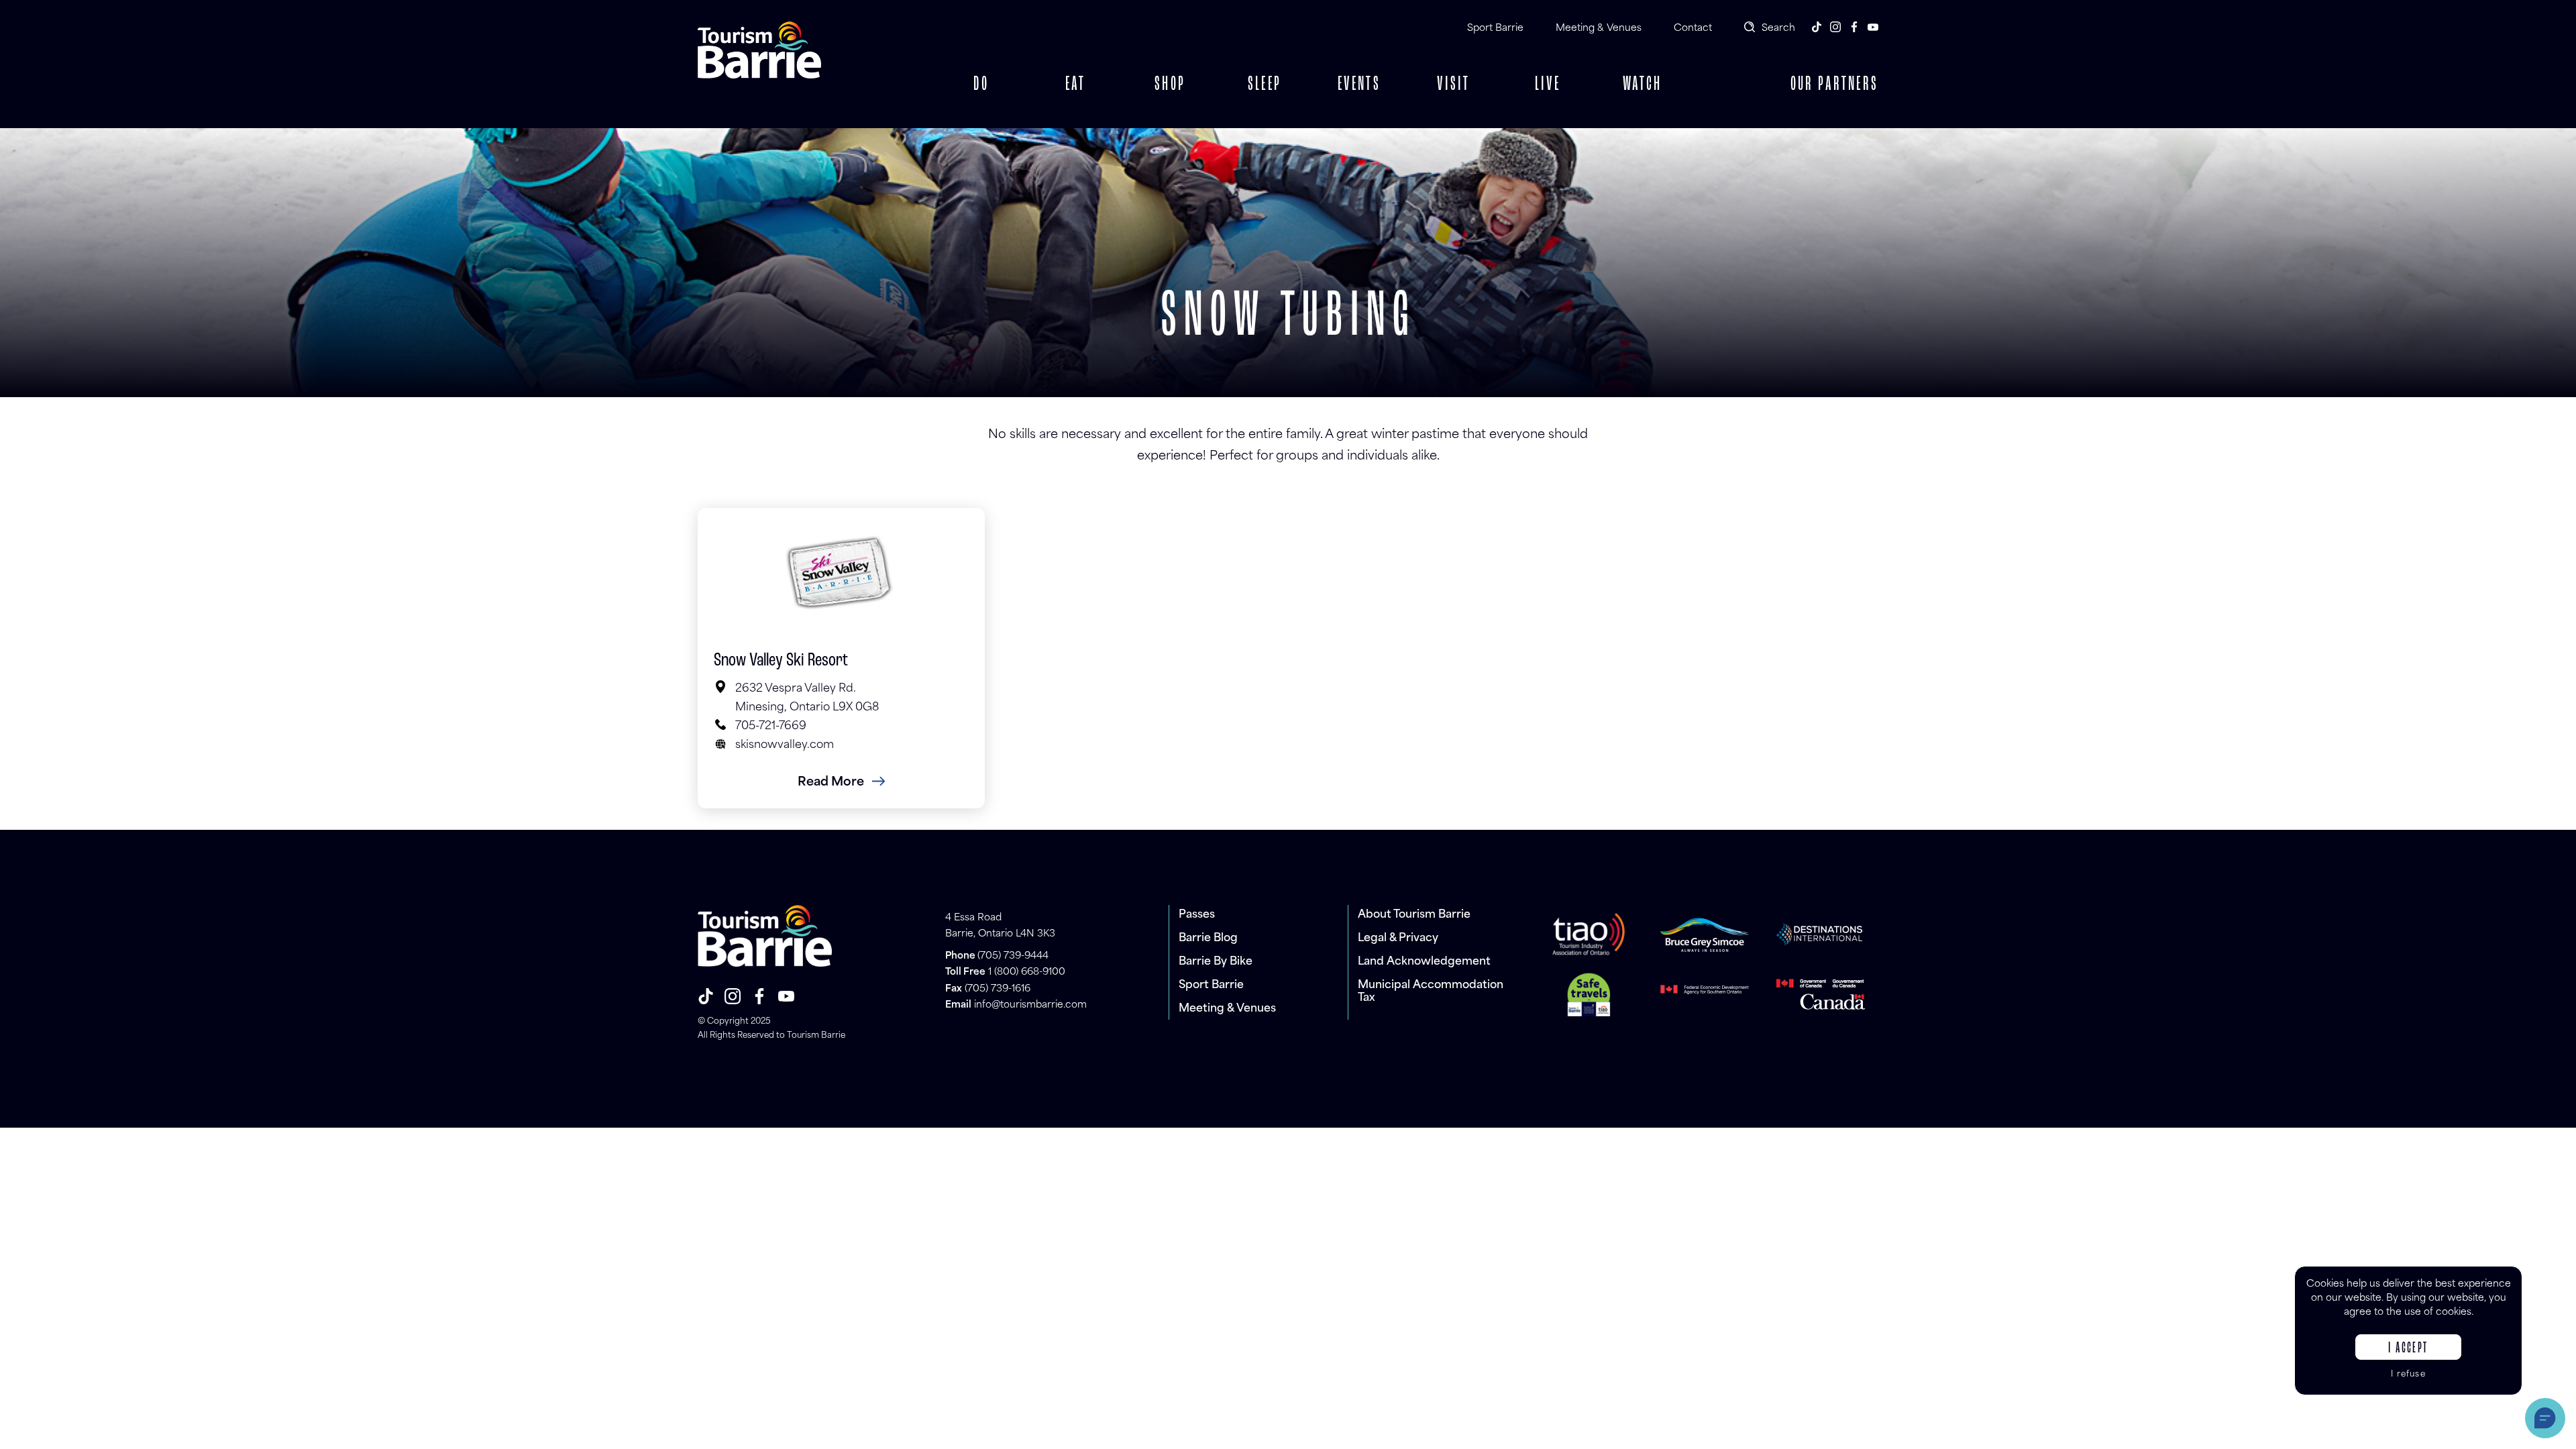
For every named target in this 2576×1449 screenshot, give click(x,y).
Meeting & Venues (1599, 29)
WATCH (1642, 85)
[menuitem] (981, 85)
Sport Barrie (1495, 29)
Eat (1076, 85)
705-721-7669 (771, 727)
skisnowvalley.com (785, 745)
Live (1548, 85)
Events (1359, 85)
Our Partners (1834, 85)
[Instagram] (1835, 27)
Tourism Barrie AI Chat (2545, 1418)
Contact (1693, 29)
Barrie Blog (1208, 938)
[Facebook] (1854, 27)
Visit (1454, 85)
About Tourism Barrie (1414, 915)
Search (1778, 29)
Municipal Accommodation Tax (1431, 992)
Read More (831, 783)
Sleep (1265, 85)
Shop (1170, 85)
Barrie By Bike (1216, 962)
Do (981, 85)
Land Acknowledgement (1424, 962)
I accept (2408, 1348)
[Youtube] (1873, 27)
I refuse (2408, 1375)
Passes (1197, 915)
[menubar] (1311, 85)
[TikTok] (1817, 27)
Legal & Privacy (1398, 938)
